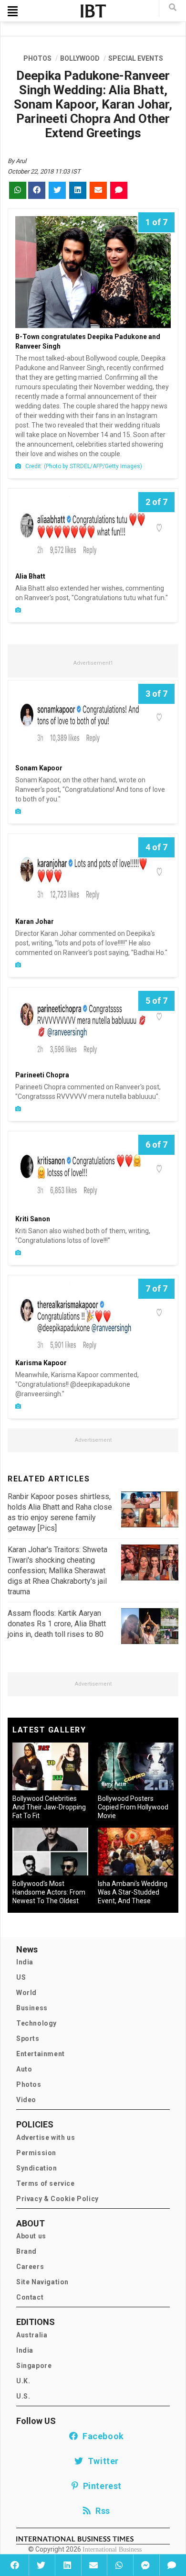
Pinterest (100, 2486)
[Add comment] (171, 2565)
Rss (101, 2511)
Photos (29, 2084)
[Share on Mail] (93, 2565)
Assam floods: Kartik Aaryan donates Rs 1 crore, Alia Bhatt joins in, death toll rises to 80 (57, 1624)
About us (31, 2236)
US (21, 1977)
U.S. (23, 2396)
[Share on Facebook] (15, 2565)
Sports (28, 2039)
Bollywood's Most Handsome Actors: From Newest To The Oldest (49, 1892)
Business (32, 2008)
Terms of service (46, 2183)
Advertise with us (46, 2138)
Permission (36, 2153)
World (26, 1993)
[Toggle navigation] (13, 11)
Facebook (101, 2436)
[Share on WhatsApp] (119, 2565)
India (25, 1962)
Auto (24, 2069)
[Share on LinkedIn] (67, 2565)
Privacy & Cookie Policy (57, 2199)
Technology (36, 2023)
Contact (30, 2297)
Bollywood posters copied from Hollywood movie (133, 1807)
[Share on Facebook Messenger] (145, 2565)
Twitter (101, 2461)
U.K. (23, 2381)
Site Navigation (42, 2282)
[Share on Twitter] (41, 2565)
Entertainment (41, 2054)
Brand (26, 2251)
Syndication (37, 2168)
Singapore (34, 2366)
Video (26, 2100)
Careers (30, 2267)
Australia (32, 2335)
